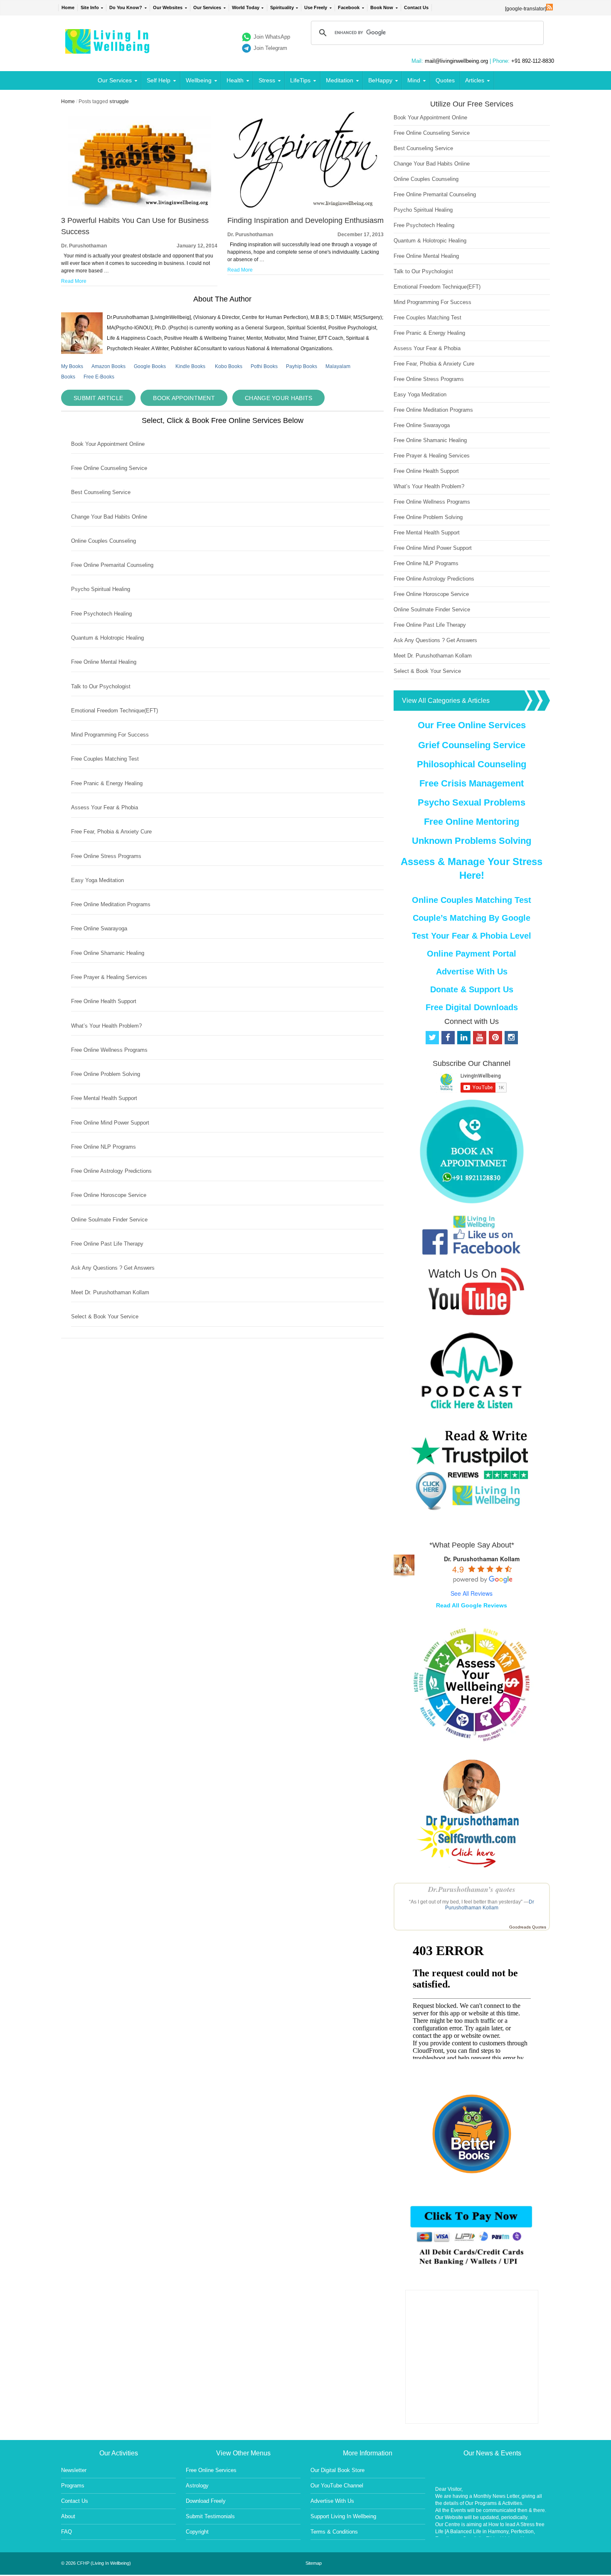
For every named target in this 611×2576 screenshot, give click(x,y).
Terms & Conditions (334, 2532)
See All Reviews (472, 1593)
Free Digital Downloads (472, 1007)
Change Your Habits (278, 398)
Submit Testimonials (210, 2516)
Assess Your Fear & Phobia (105, 807)
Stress (267, 80)
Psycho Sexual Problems (472, 802)
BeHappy (380, 80)
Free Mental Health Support (104, 1098)
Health (235, 80)
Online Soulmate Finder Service (109, 1220)
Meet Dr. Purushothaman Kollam (110, 1292)
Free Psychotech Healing (101, 614)
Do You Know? (126, 7)
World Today (246, 7)
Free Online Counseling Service (109, 468)
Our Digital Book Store (338, 2470)
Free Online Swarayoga (99, 928)
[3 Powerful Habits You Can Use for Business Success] (139, 206)
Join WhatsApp (272, 37)
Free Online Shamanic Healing (108, 953)
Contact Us (416, 7)
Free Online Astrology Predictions (111, 1171)
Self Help (159, 80)
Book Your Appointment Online (108, 444)
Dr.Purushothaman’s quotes (472, 1889)
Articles (475, 80)
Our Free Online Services (472, 725)
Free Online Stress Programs (106, 856)
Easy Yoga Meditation (97, 880)
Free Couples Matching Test (105, 759)
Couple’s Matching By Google (472, 918)
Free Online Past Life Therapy (107, 1244)
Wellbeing (199, 80)
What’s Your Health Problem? (106, 1026)
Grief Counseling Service (472, 745)
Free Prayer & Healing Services (109, 977)
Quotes (445, 80)
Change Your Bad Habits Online (109, 517)
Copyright (197, 2532)
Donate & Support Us (472, 989)
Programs (73, 2486)
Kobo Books (229, 366)
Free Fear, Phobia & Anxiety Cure (111, 832)
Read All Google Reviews (472, 1605)
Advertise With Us (472, 972)
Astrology (197, 2486)
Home (68, 7)
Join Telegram (270, 48)
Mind (414, 80)
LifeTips (300, 80)
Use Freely (316, 7)
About (68, 2516)
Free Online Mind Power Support (110, 1123)
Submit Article (98, 398)
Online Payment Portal (472, 954)
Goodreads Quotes (528, 1927)
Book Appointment (184, 398)
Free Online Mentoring (472, 822)
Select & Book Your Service (105, 1316)
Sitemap (314, 2563)
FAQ (67, 2532)
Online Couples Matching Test (472, 900)
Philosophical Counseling (472, 764)
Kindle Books (190, 366)
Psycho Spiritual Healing (101, 589)
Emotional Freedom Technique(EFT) (115, 711)
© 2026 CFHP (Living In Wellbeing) (96, 2563)
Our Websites (168, 7)
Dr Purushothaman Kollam (490, 1905)
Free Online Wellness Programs (109, 1050)
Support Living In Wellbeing (343, 2516)
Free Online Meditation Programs (111, 904)
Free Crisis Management (472, 783)
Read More (74, 281)
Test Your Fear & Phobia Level (472, 936)
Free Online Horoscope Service (109, 1195)
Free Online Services (211, 2470)
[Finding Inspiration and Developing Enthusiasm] (305, 206)
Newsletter (74, 2470)
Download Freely (206, 2501)
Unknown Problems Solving (472, 841)
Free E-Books (99, 377)
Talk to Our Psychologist (101, 686)
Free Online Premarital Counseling (112, 565)
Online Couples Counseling (103, 541)
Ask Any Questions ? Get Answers (113, 1268)
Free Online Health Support (104, 1001)
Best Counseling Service (101, 492)
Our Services (207, 7)
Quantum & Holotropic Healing (107, 638)
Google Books (150, 366)
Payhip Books (302, 366)
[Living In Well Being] (108, 48)
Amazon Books (108, 366)
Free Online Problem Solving (106, 1074)
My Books (72, 366)
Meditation (340, 80)
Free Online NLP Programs (103, 1147)
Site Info (90, 7)
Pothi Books (264, 366)
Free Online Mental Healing (104, 662)
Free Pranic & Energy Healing (107, 783)
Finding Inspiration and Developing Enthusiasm (305, 220)
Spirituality (282, 7)
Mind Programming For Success (110, 735)
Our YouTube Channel (337, 2486)
